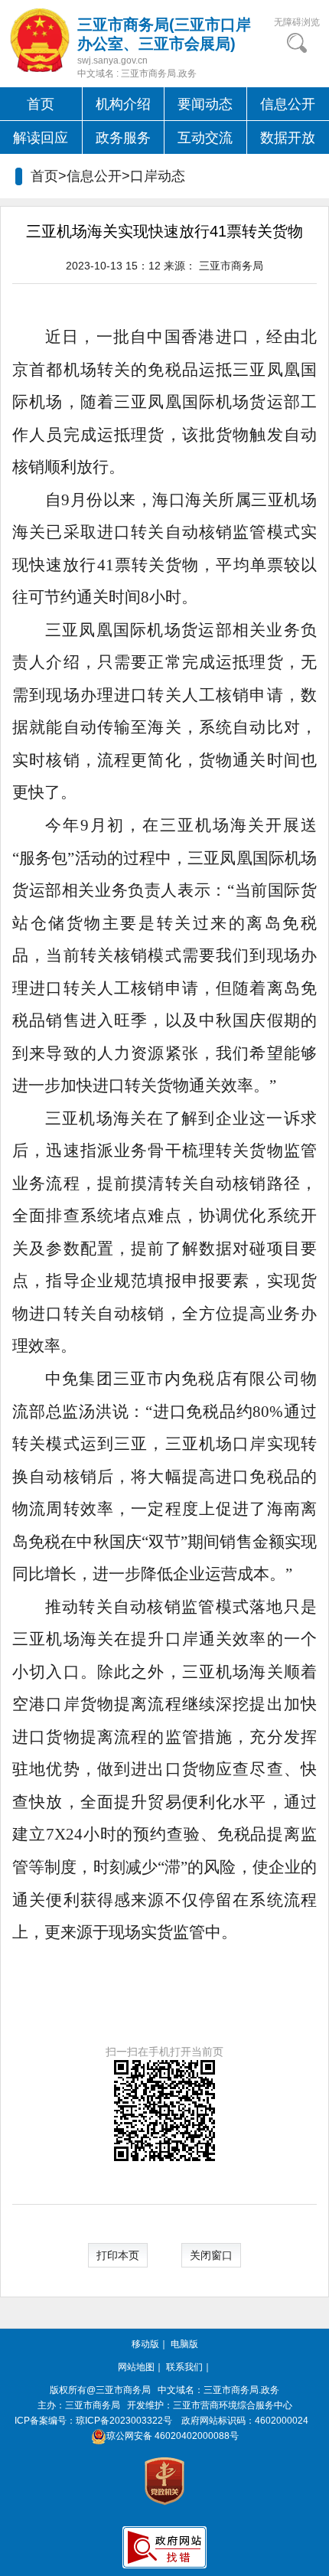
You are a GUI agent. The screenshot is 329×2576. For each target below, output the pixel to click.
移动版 (145, 2344)
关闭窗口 (211, 2255)
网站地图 (136, 2367)
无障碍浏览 (297, 22)
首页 (41, 104)
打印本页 (118, 2255)
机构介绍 (123, 104)
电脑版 (184, 2344)
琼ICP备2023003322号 (124, 2421)
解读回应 (41, 138)
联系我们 (184, 2367)
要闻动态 (205, 104)
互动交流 (205, 138)
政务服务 (123, 138)
